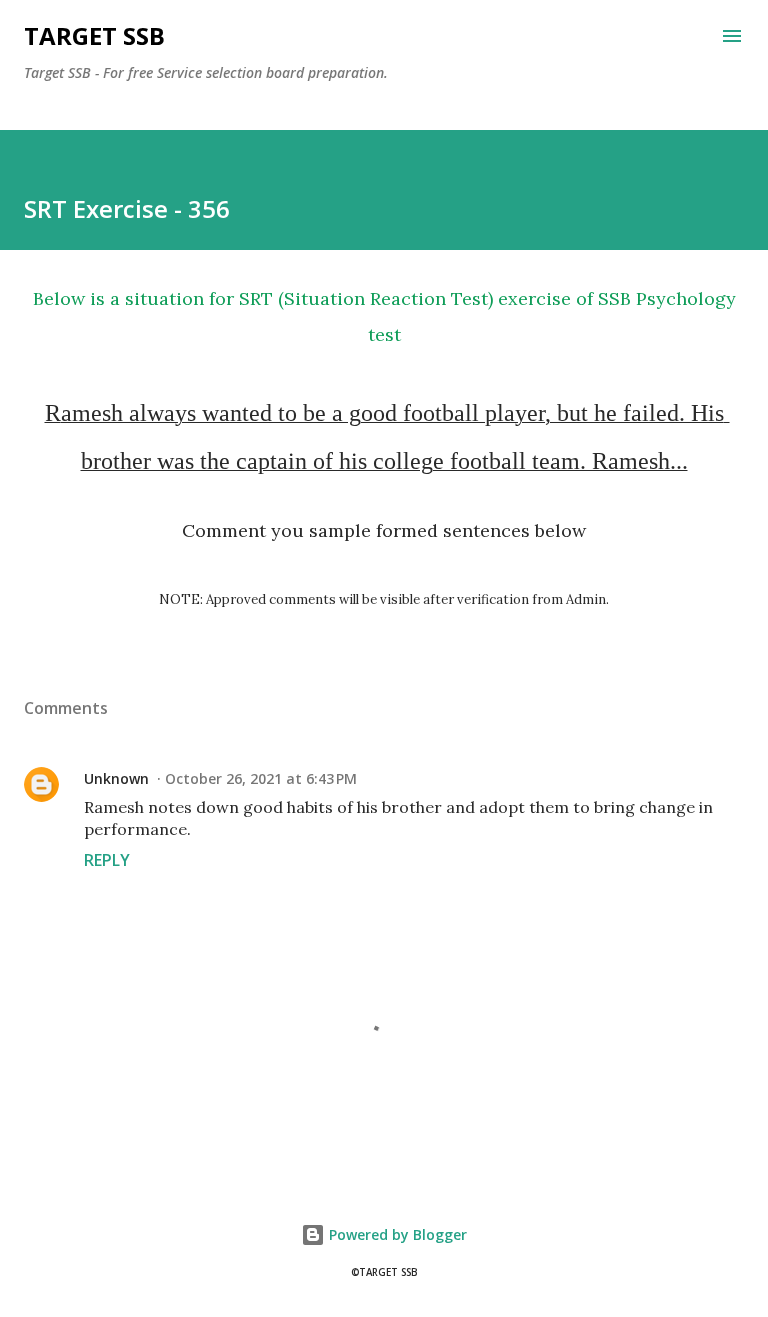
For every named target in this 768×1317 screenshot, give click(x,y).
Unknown (116, 778)
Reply (107, 860)
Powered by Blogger (396, 1234)
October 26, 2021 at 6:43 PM (261, 778)
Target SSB (94, 35)
